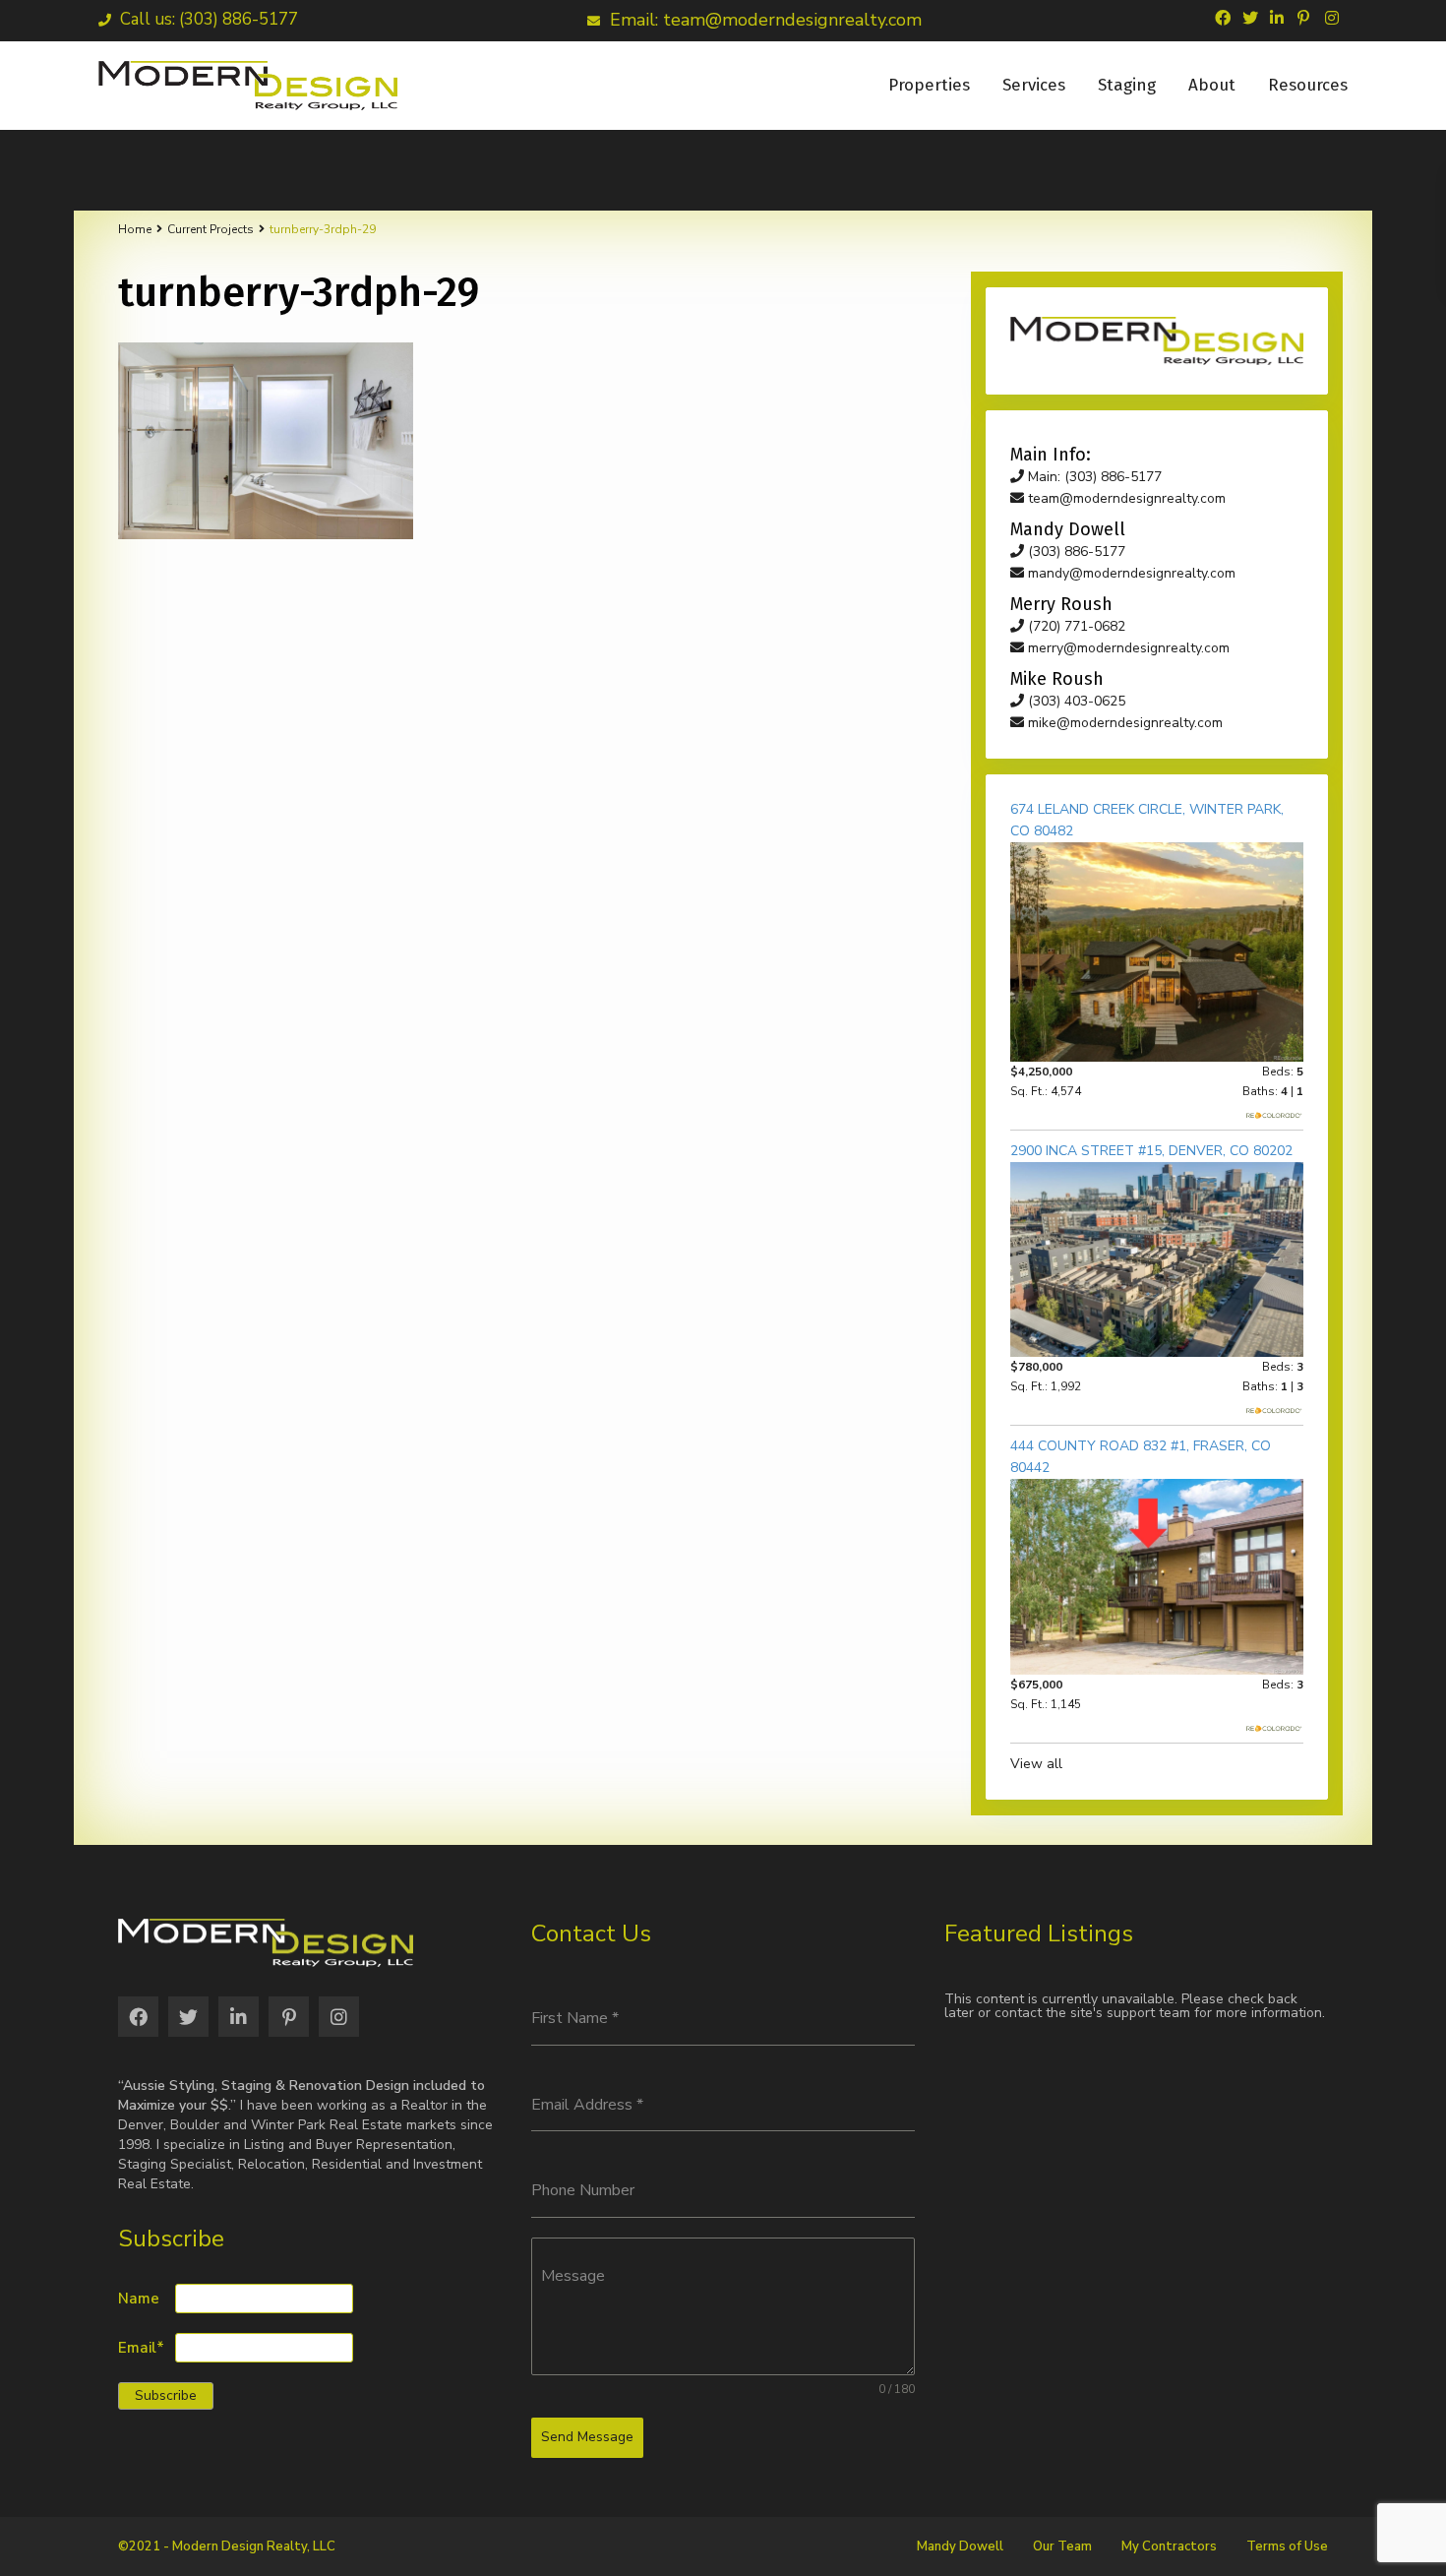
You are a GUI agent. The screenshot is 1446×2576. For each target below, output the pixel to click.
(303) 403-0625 (1075, 701)
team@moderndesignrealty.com (1125, 498)
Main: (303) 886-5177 (1093, 477)
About (1212, 85)
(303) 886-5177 (1075, 552)
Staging (1127, 85)
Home (135, 229)
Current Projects (211, 229)
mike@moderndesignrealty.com (1123, 723)
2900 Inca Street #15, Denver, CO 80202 (1151, 1151)
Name (139, 2299)
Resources (1308, 85)
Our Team (1062, 2546)
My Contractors (1169, 2546)
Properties (929, 85)
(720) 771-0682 (1075, 626)
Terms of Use (1287, 2546)
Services (1034, 85)
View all (1036, 1764)
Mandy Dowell (960, 2546)
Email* (141, 2348)
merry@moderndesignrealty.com (1127, 648)
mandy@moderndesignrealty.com (1130, 573)
